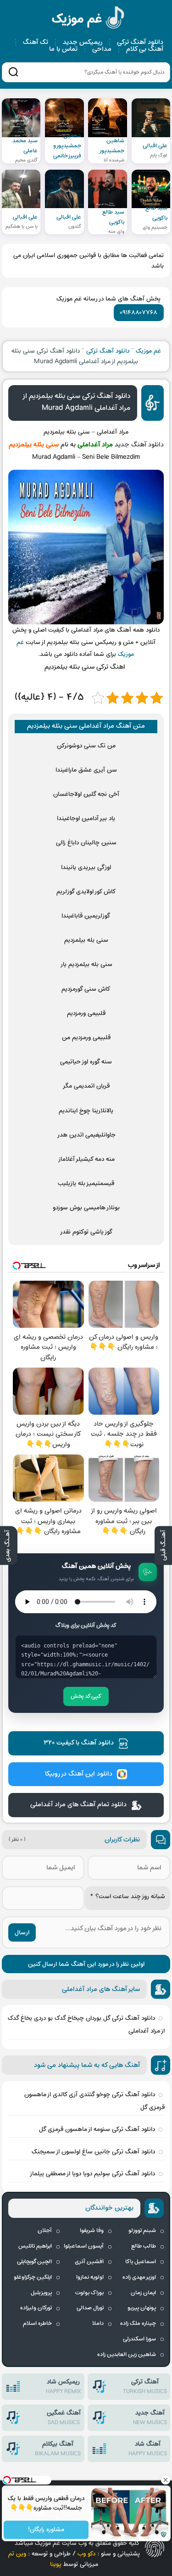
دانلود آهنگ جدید (139, 445)
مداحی (102, 49)
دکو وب (86, 2554)
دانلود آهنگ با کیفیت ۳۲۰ (79, 1743)
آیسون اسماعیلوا (84, 2246)
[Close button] (165, 2480)
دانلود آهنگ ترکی (140, 42)
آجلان (45, 2231)
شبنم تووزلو (142, 2231)
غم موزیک (89, 19)
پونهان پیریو (142, 2308)
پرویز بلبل (41, 2293)
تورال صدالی (90, 2308)
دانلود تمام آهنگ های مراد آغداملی (78, 1805)
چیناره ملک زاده (138, 2324)
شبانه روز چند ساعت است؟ (128, 1897)
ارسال (22, 1933)
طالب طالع (144, 2246)
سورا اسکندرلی (139, 2339)
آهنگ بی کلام (145, 49)
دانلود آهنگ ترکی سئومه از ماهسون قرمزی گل (97, 2129)
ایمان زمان (143, 2293)
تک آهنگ (36, 42)
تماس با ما (63, 49)
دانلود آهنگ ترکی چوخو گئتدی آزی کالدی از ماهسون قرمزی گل (94, 2101)
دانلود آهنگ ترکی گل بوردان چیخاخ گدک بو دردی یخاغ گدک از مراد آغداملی (86, 2025)
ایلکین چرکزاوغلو (33, 2277)
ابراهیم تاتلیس (35, 2246)
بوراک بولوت (89, 2293)
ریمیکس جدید (83, 42)
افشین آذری (89, 2262)
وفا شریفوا (92, 2231)
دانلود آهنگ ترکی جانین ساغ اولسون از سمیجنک (93, 2152)
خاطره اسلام (37, 2324)
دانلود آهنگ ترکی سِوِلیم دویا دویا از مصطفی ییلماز (92, 2174)
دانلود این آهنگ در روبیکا (79, 1774)
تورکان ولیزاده (36, 2308)
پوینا (56, 2564)
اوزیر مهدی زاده (139, 2277)
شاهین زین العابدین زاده (127, 2355)
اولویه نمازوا (90, 2277)
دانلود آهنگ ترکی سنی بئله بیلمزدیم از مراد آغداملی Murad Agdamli (77, 402)
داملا (98, 2324)
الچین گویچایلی (34, 2262)
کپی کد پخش (86, 1696)
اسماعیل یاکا (141, 2262)
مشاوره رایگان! (46, 2530)
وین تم (17, 2554)
